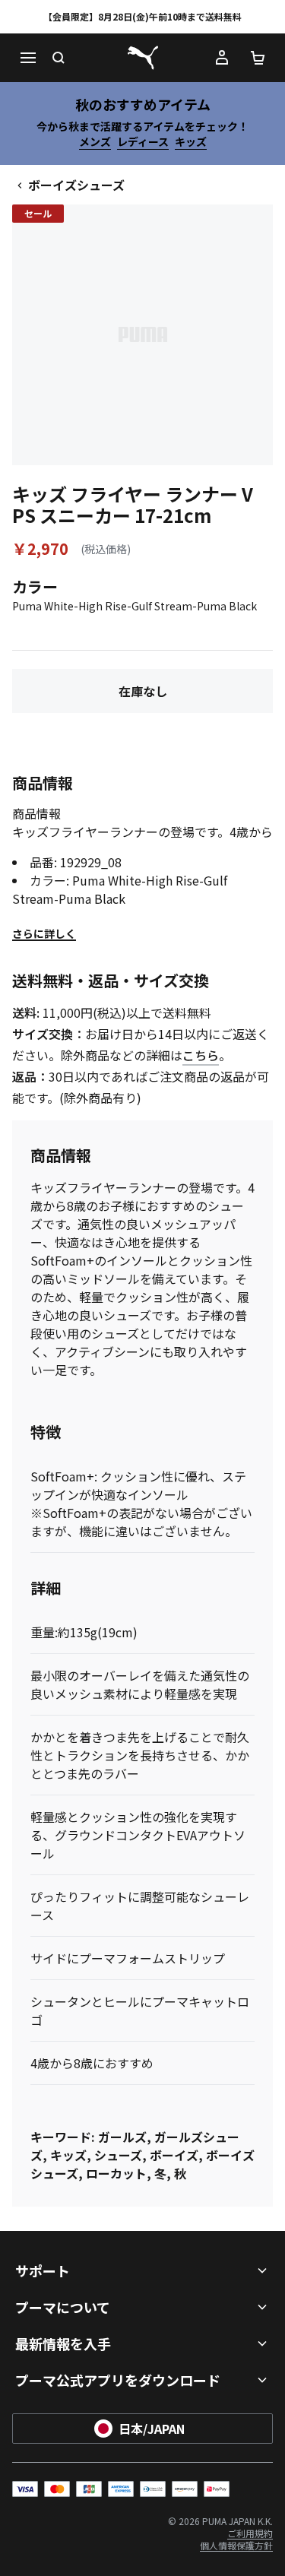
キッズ (191, 141)
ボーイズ (174, 2155)
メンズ (95, 141)
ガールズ (122, 2137)
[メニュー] (27, 58)
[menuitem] (250, 2533)
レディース (143, 141)
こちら (201, 1055)
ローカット (116, 2173)
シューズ (118, 2155)
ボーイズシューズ (76, 185)
